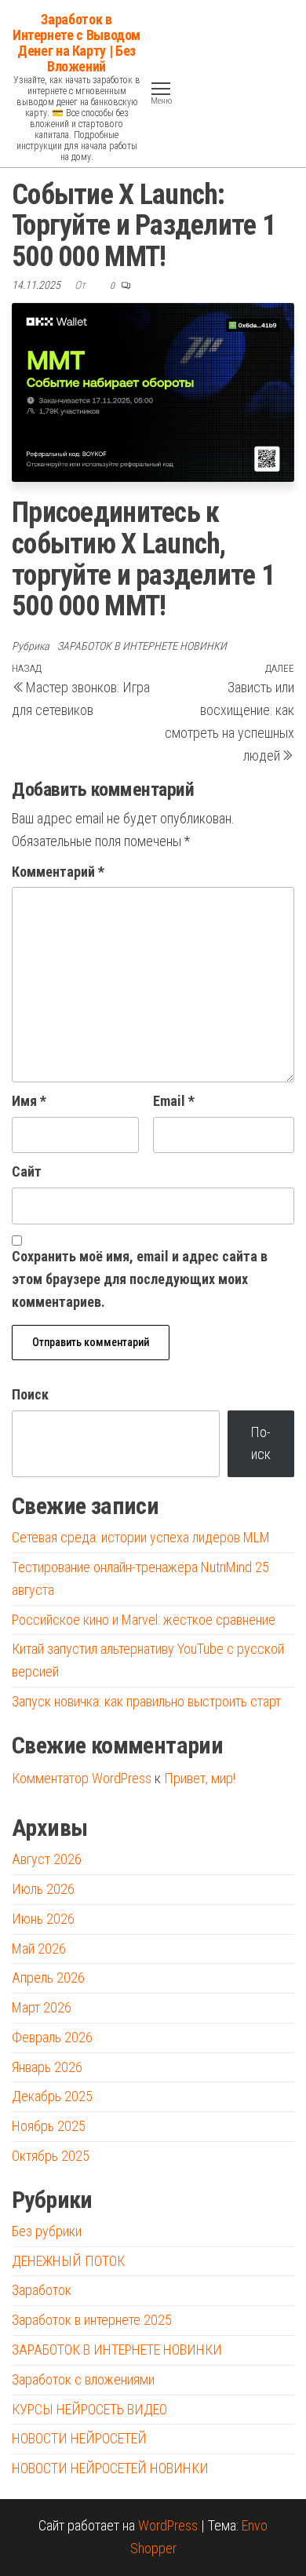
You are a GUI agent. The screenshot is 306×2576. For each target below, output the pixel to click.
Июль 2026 (43, 1889)
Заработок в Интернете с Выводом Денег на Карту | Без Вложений (76, 43)
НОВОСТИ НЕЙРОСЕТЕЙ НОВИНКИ (110, 2468)
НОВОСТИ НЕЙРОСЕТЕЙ (79, 2438)
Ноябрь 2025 (49, 2126)
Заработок (42, 2290)
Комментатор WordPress (82, 1778)
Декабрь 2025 (52, 2096)
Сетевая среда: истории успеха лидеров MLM (141, 1537)
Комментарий (58, 872)
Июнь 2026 (43, 1919)
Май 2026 (39, 1948)
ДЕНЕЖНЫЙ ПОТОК (68, 2261)
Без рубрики (47, 2231)
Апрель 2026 (48, 1978)
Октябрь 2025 (51, 2156)
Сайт (27, 1171)
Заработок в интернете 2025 (92, 2320)
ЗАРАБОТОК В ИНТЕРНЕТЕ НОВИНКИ (142, 646)
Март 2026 (42, 2007)
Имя (29, 1101)
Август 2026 (47, 1859)
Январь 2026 (47, 2067)
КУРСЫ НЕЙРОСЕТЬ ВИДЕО (89, 2409)
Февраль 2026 (52, 2037)
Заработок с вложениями (83, 2379)
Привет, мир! (200, 1778)
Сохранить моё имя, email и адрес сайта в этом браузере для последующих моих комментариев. (140, 1279)
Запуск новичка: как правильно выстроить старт (146, 1701)
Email (174, 1101)
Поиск (30, 1394)
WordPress (168, 2525)
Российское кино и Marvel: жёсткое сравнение (144, 1620)
